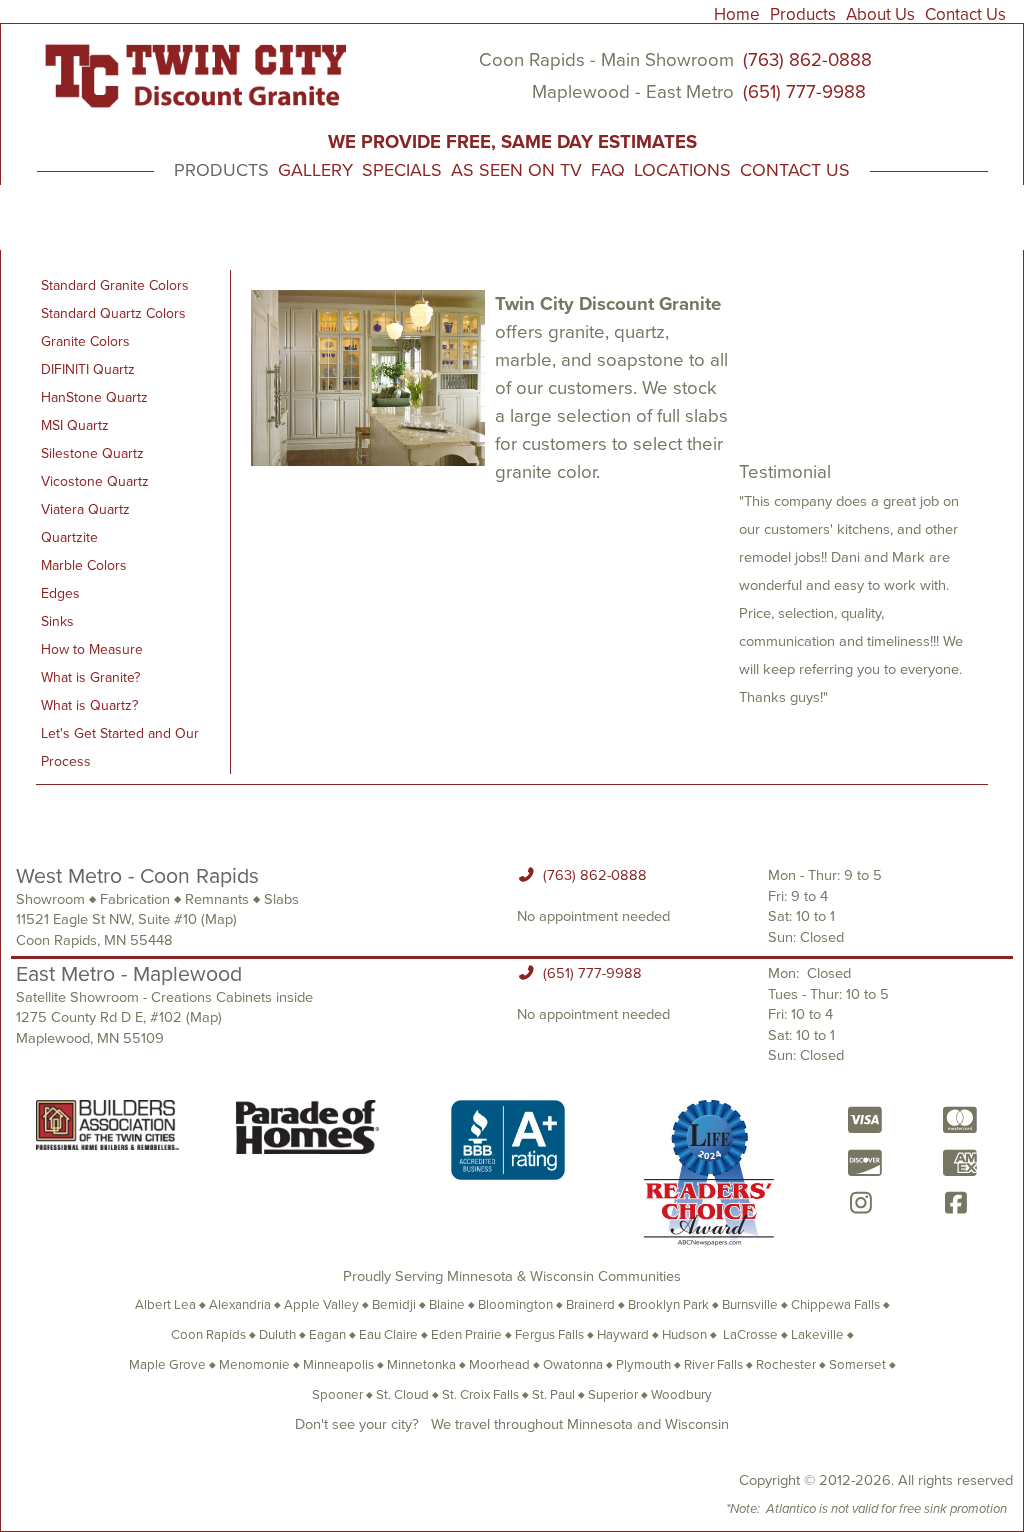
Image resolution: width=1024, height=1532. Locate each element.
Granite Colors (85, 341)
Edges (60, 593)
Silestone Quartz (92, 453)
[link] (741, 11)
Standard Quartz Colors (113, 313)
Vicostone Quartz (95, 481)
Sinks (57, 621)
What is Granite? (90, 677)
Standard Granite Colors (115, 285)
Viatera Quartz (85, 509)
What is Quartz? (89, 705)
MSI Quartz (75, 425)
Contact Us (965, 14)
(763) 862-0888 (807, 60)
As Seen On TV (516, 170)
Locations (682, 170)
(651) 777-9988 (802, 92)
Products (803, 14)
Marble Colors (84, 565)
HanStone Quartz (94, 397)
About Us (880, 14)
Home (737, 14)
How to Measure (92, 649)
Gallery (315, 170)
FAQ (608, 170)
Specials (402, 170)
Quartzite (69, 537)
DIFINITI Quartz (88, 369)
